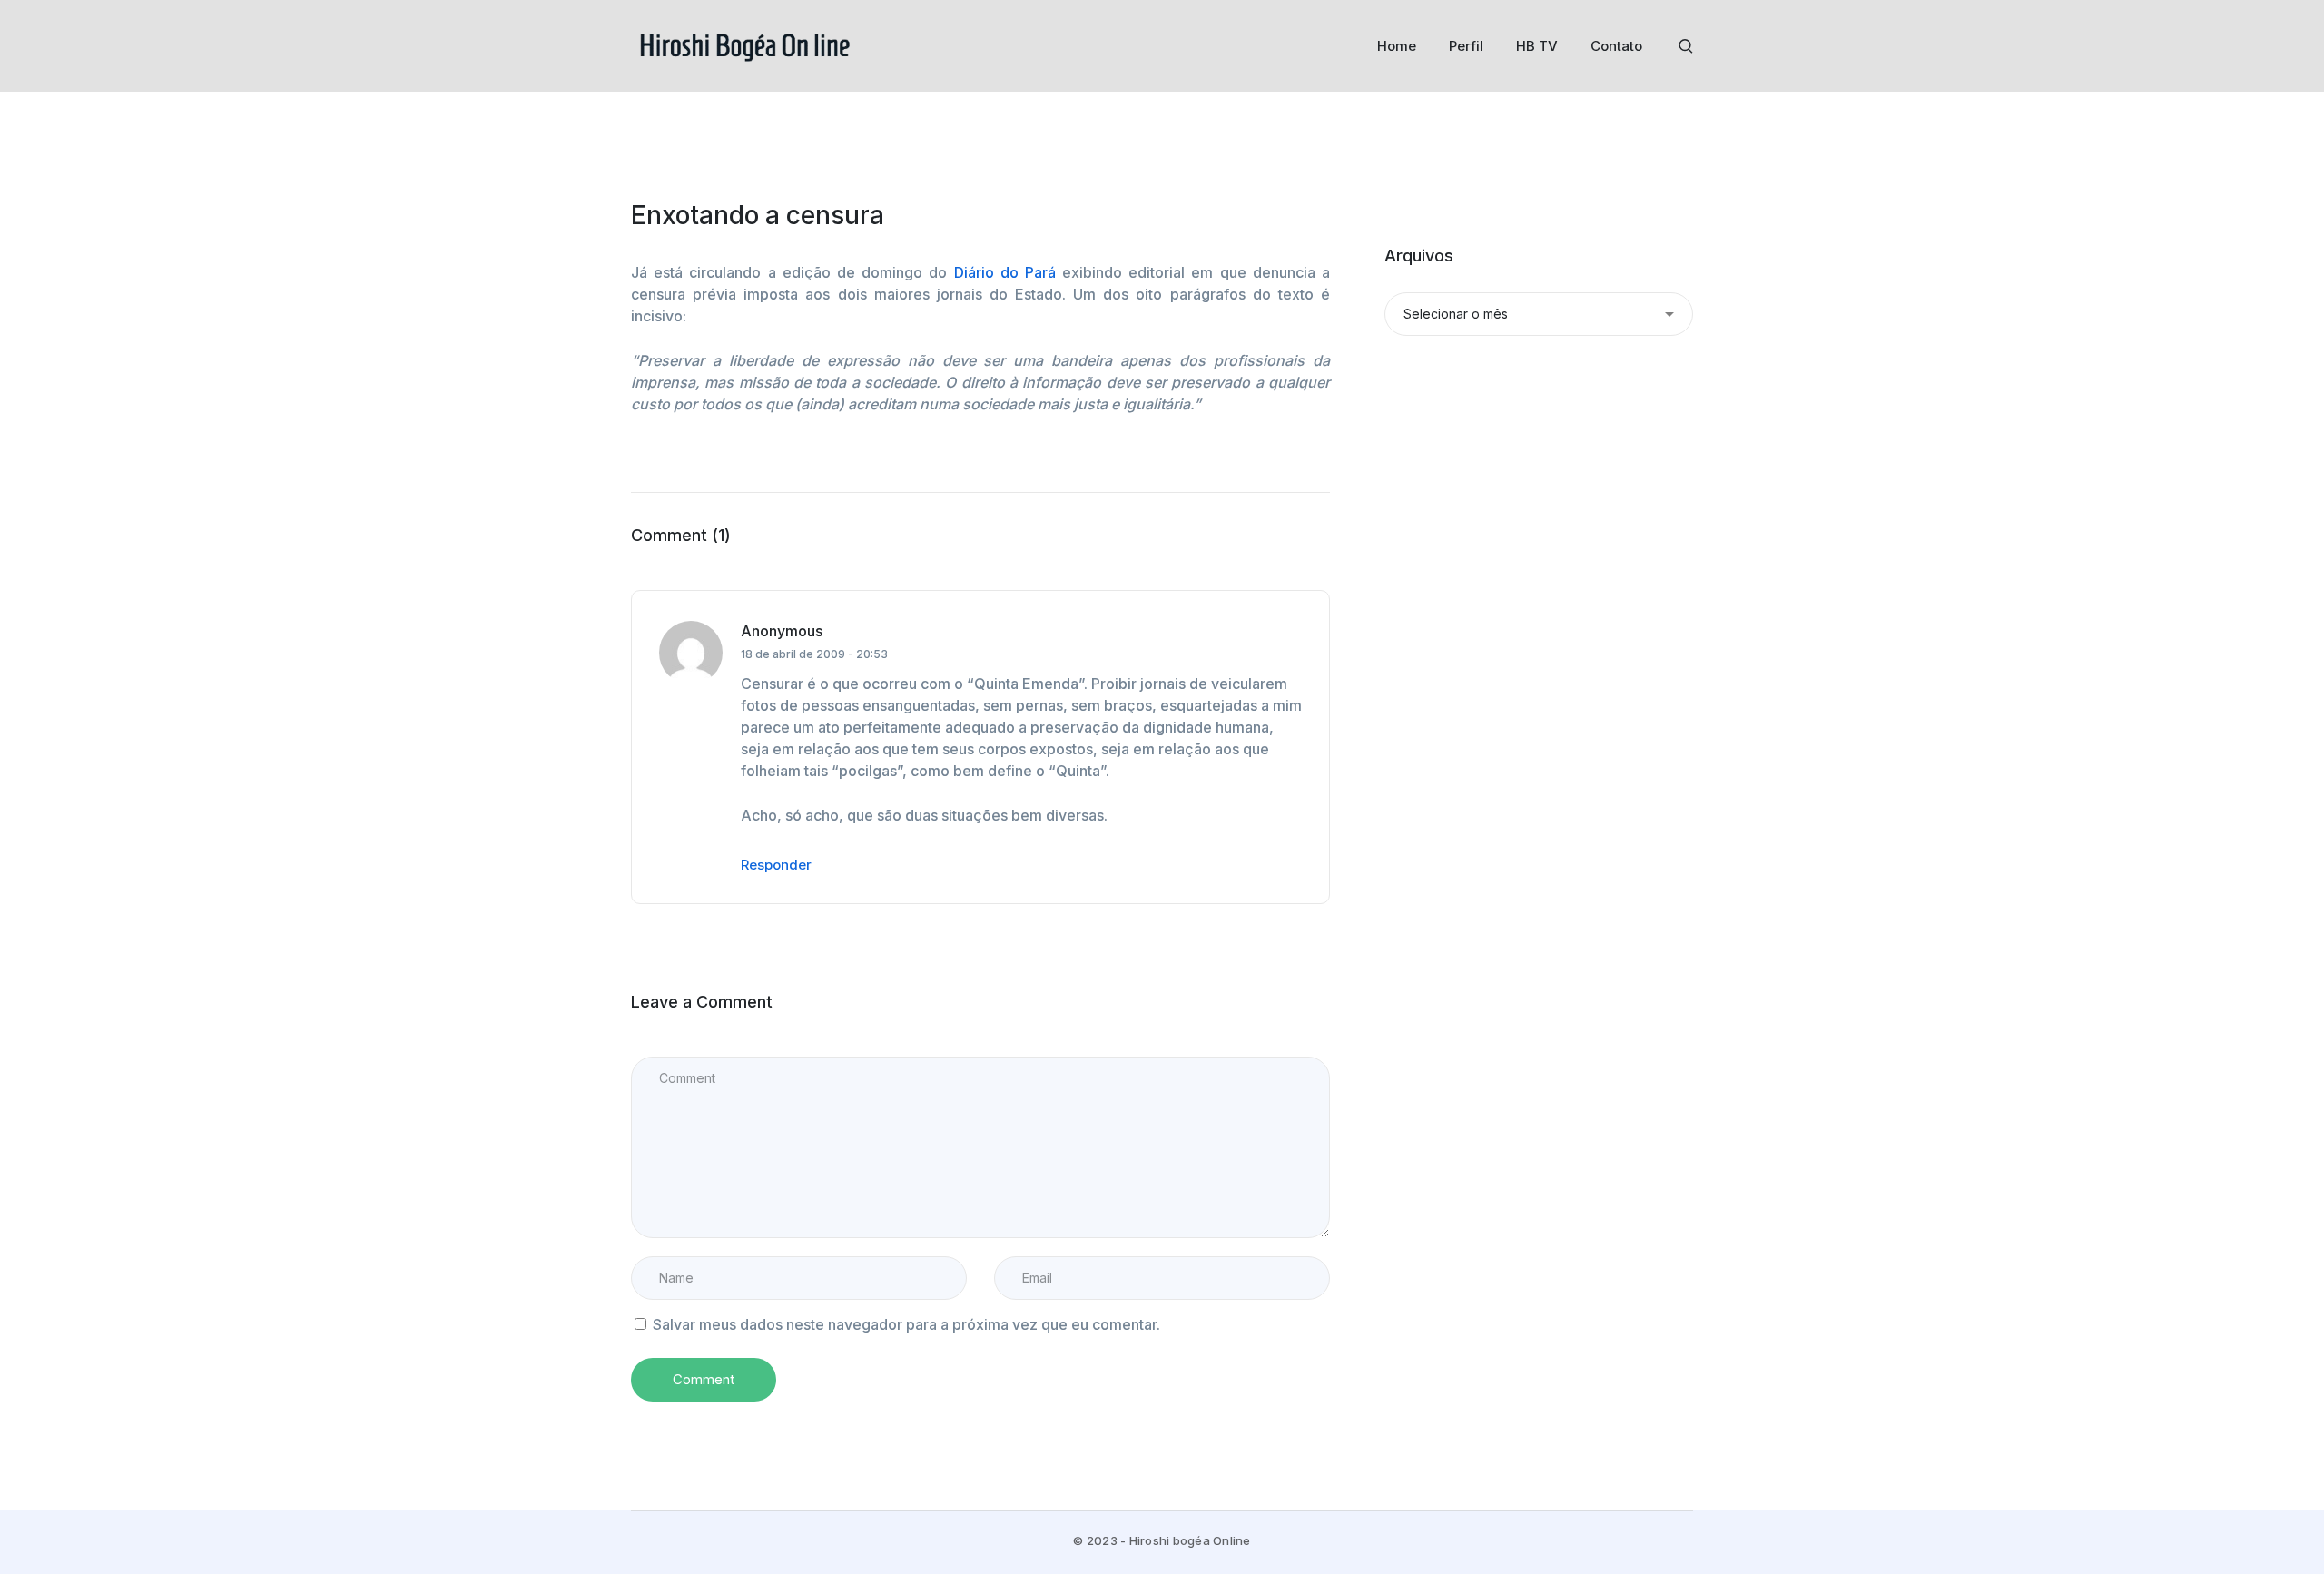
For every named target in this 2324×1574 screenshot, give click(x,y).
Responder (776, 865)
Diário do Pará (1009, 272)
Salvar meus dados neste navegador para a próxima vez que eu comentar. (906, 1324)
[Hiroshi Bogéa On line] (744, 44)
